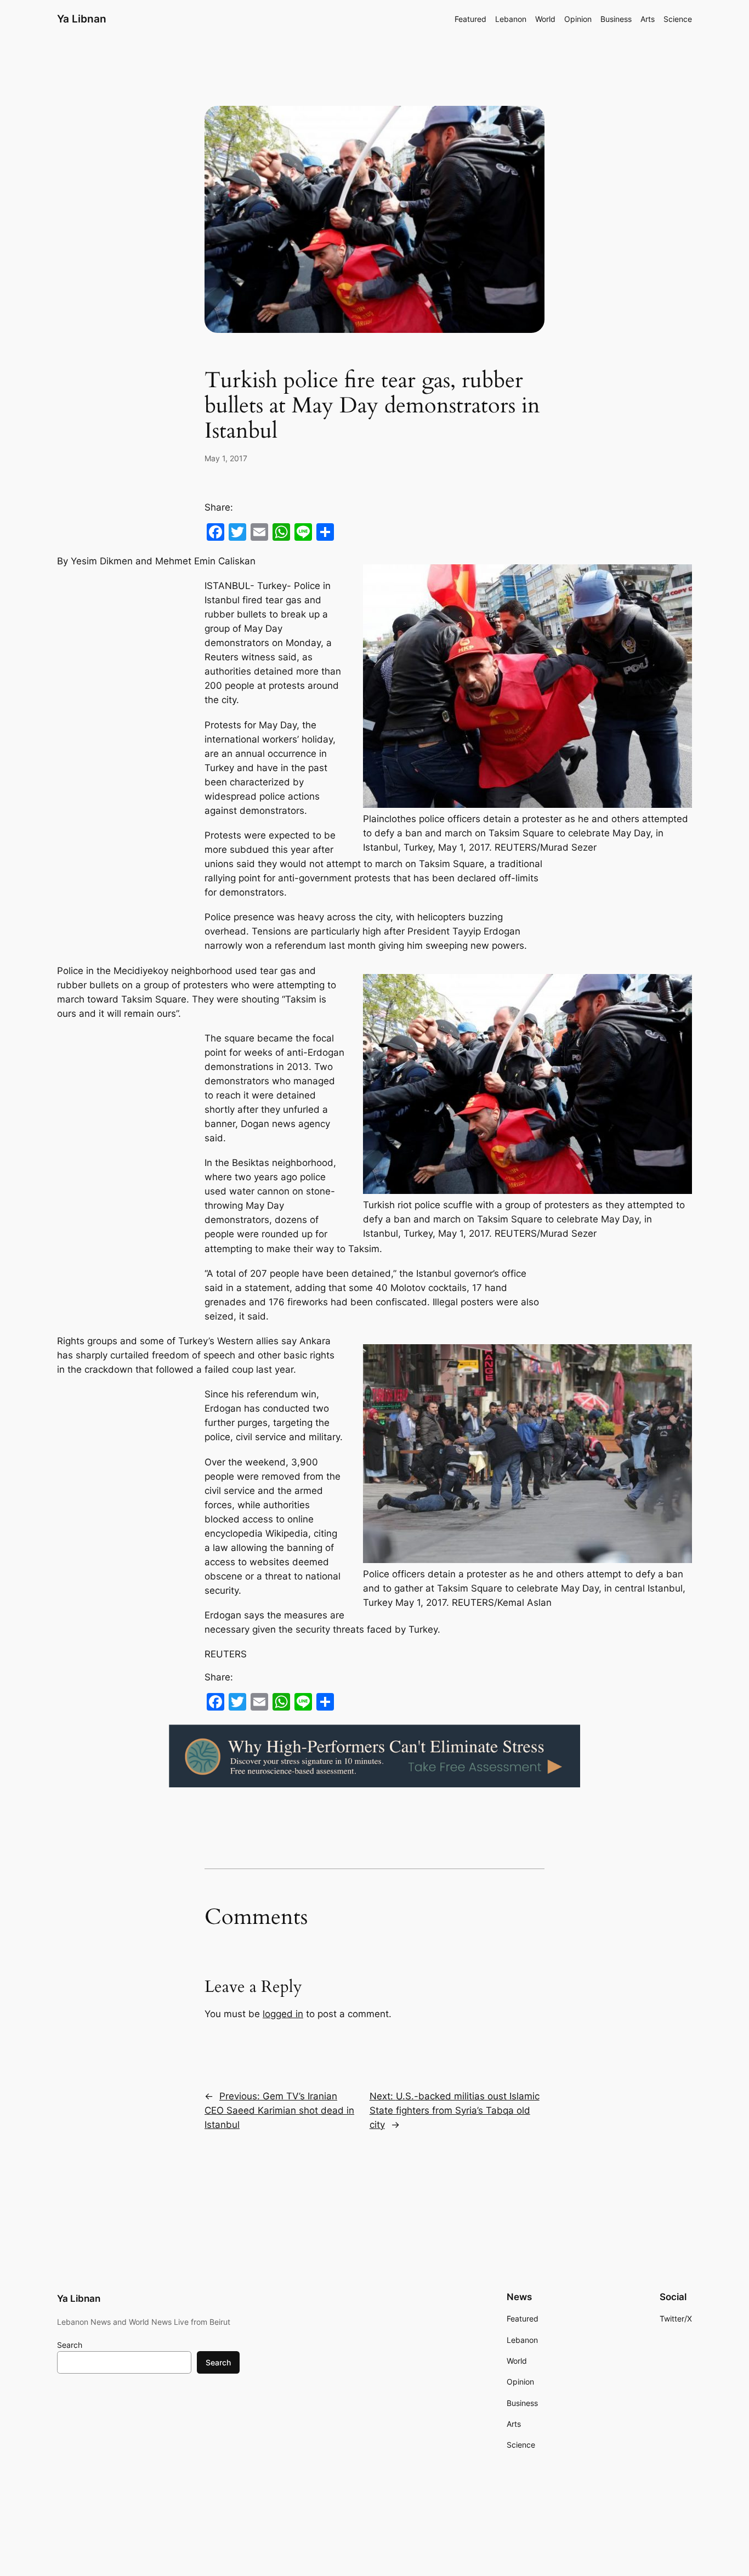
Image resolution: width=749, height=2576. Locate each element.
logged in (283, 2014)
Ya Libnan (82, 19)
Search (70, 2345)
